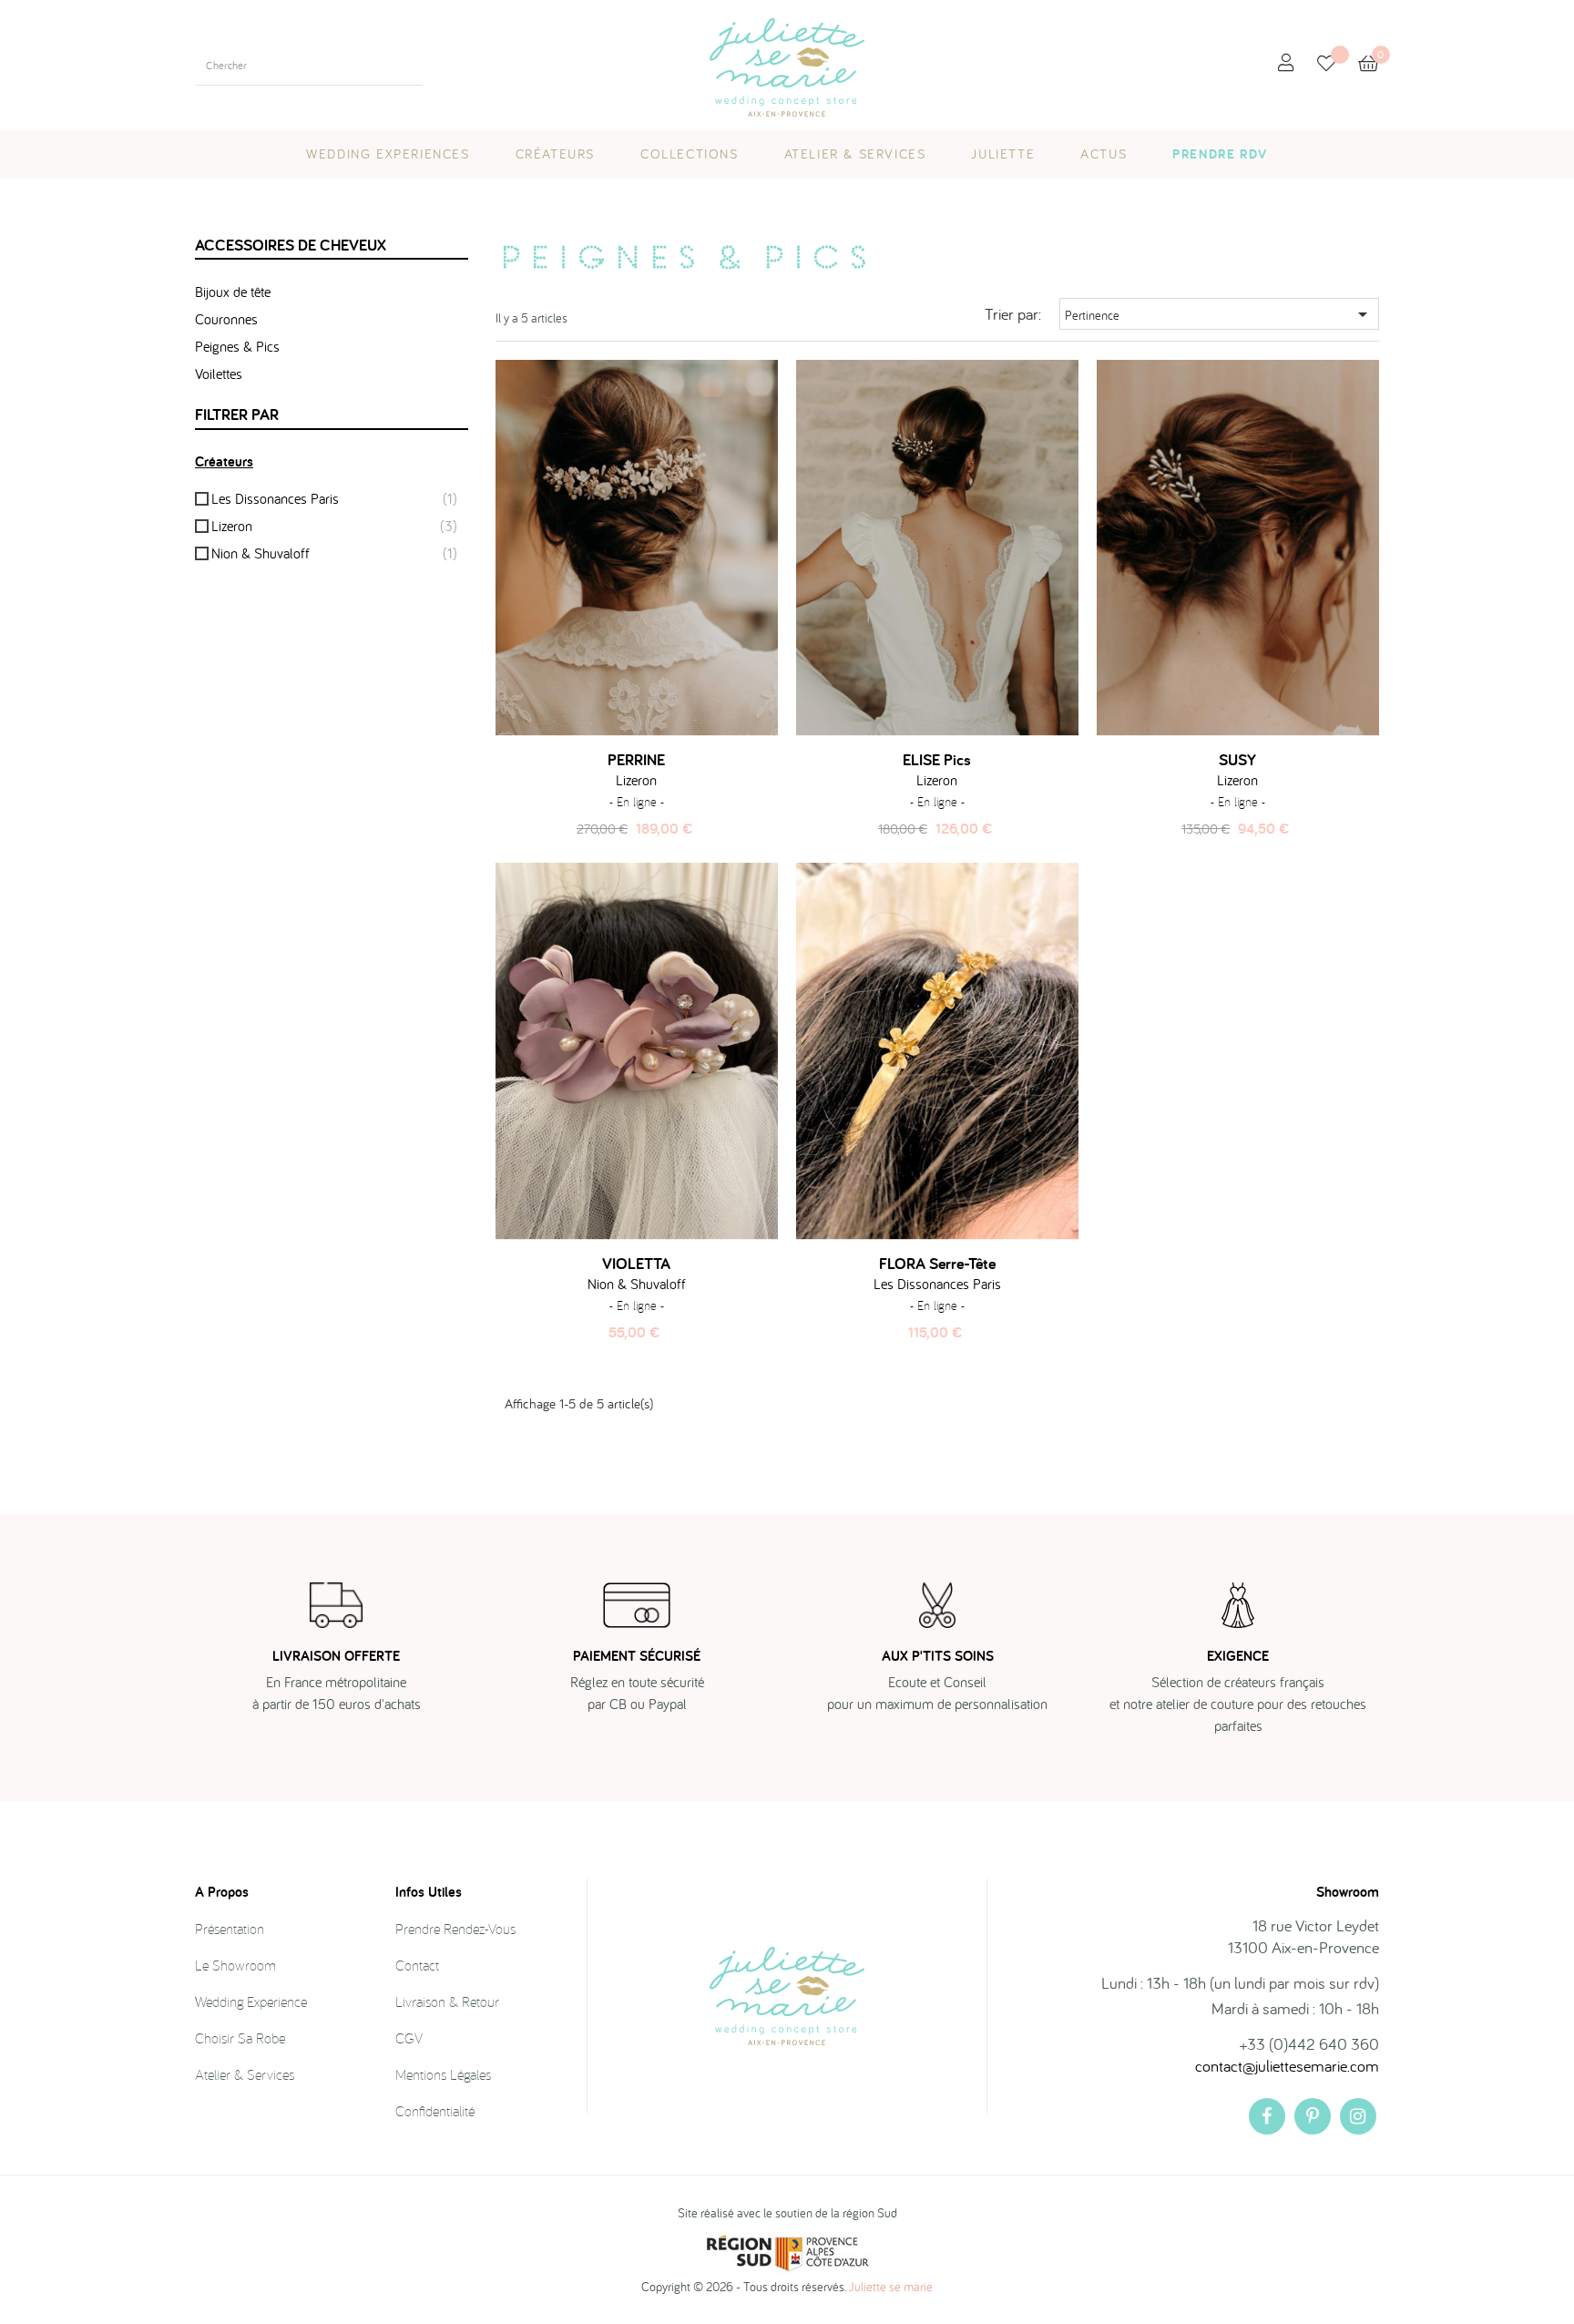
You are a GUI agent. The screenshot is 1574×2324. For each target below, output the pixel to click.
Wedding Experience (251, 2002)
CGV (409, 2038)
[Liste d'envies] (1338, 65)
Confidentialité (435, 2111)
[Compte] (1286, 63)
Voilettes (219, 374)
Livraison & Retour (447, 2002)
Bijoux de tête (233, 292)
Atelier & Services (245, 2074)
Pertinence (1219, 314)
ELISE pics (937, 760)
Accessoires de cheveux (291, 245)
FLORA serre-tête (937, 1264)
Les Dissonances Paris (334, 498)
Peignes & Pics (237, 346)
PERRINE (636, 760)
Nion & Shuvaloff (334, 553)
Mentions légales (443, 2074)
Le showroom (235, 1965)
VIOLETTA (636, 1264)
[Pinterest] (1313, 2116)
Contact (417, 1965)
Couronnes (226, 319)
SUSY (1237, 760)
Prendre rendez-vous (455, 1929)
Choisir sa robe (240, 2038)
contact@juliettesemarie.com (1287, 2066)
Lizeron (334, 526)
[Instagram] (1358, 2116)
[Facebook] (1267, 2116)
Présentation (230, 1929)
